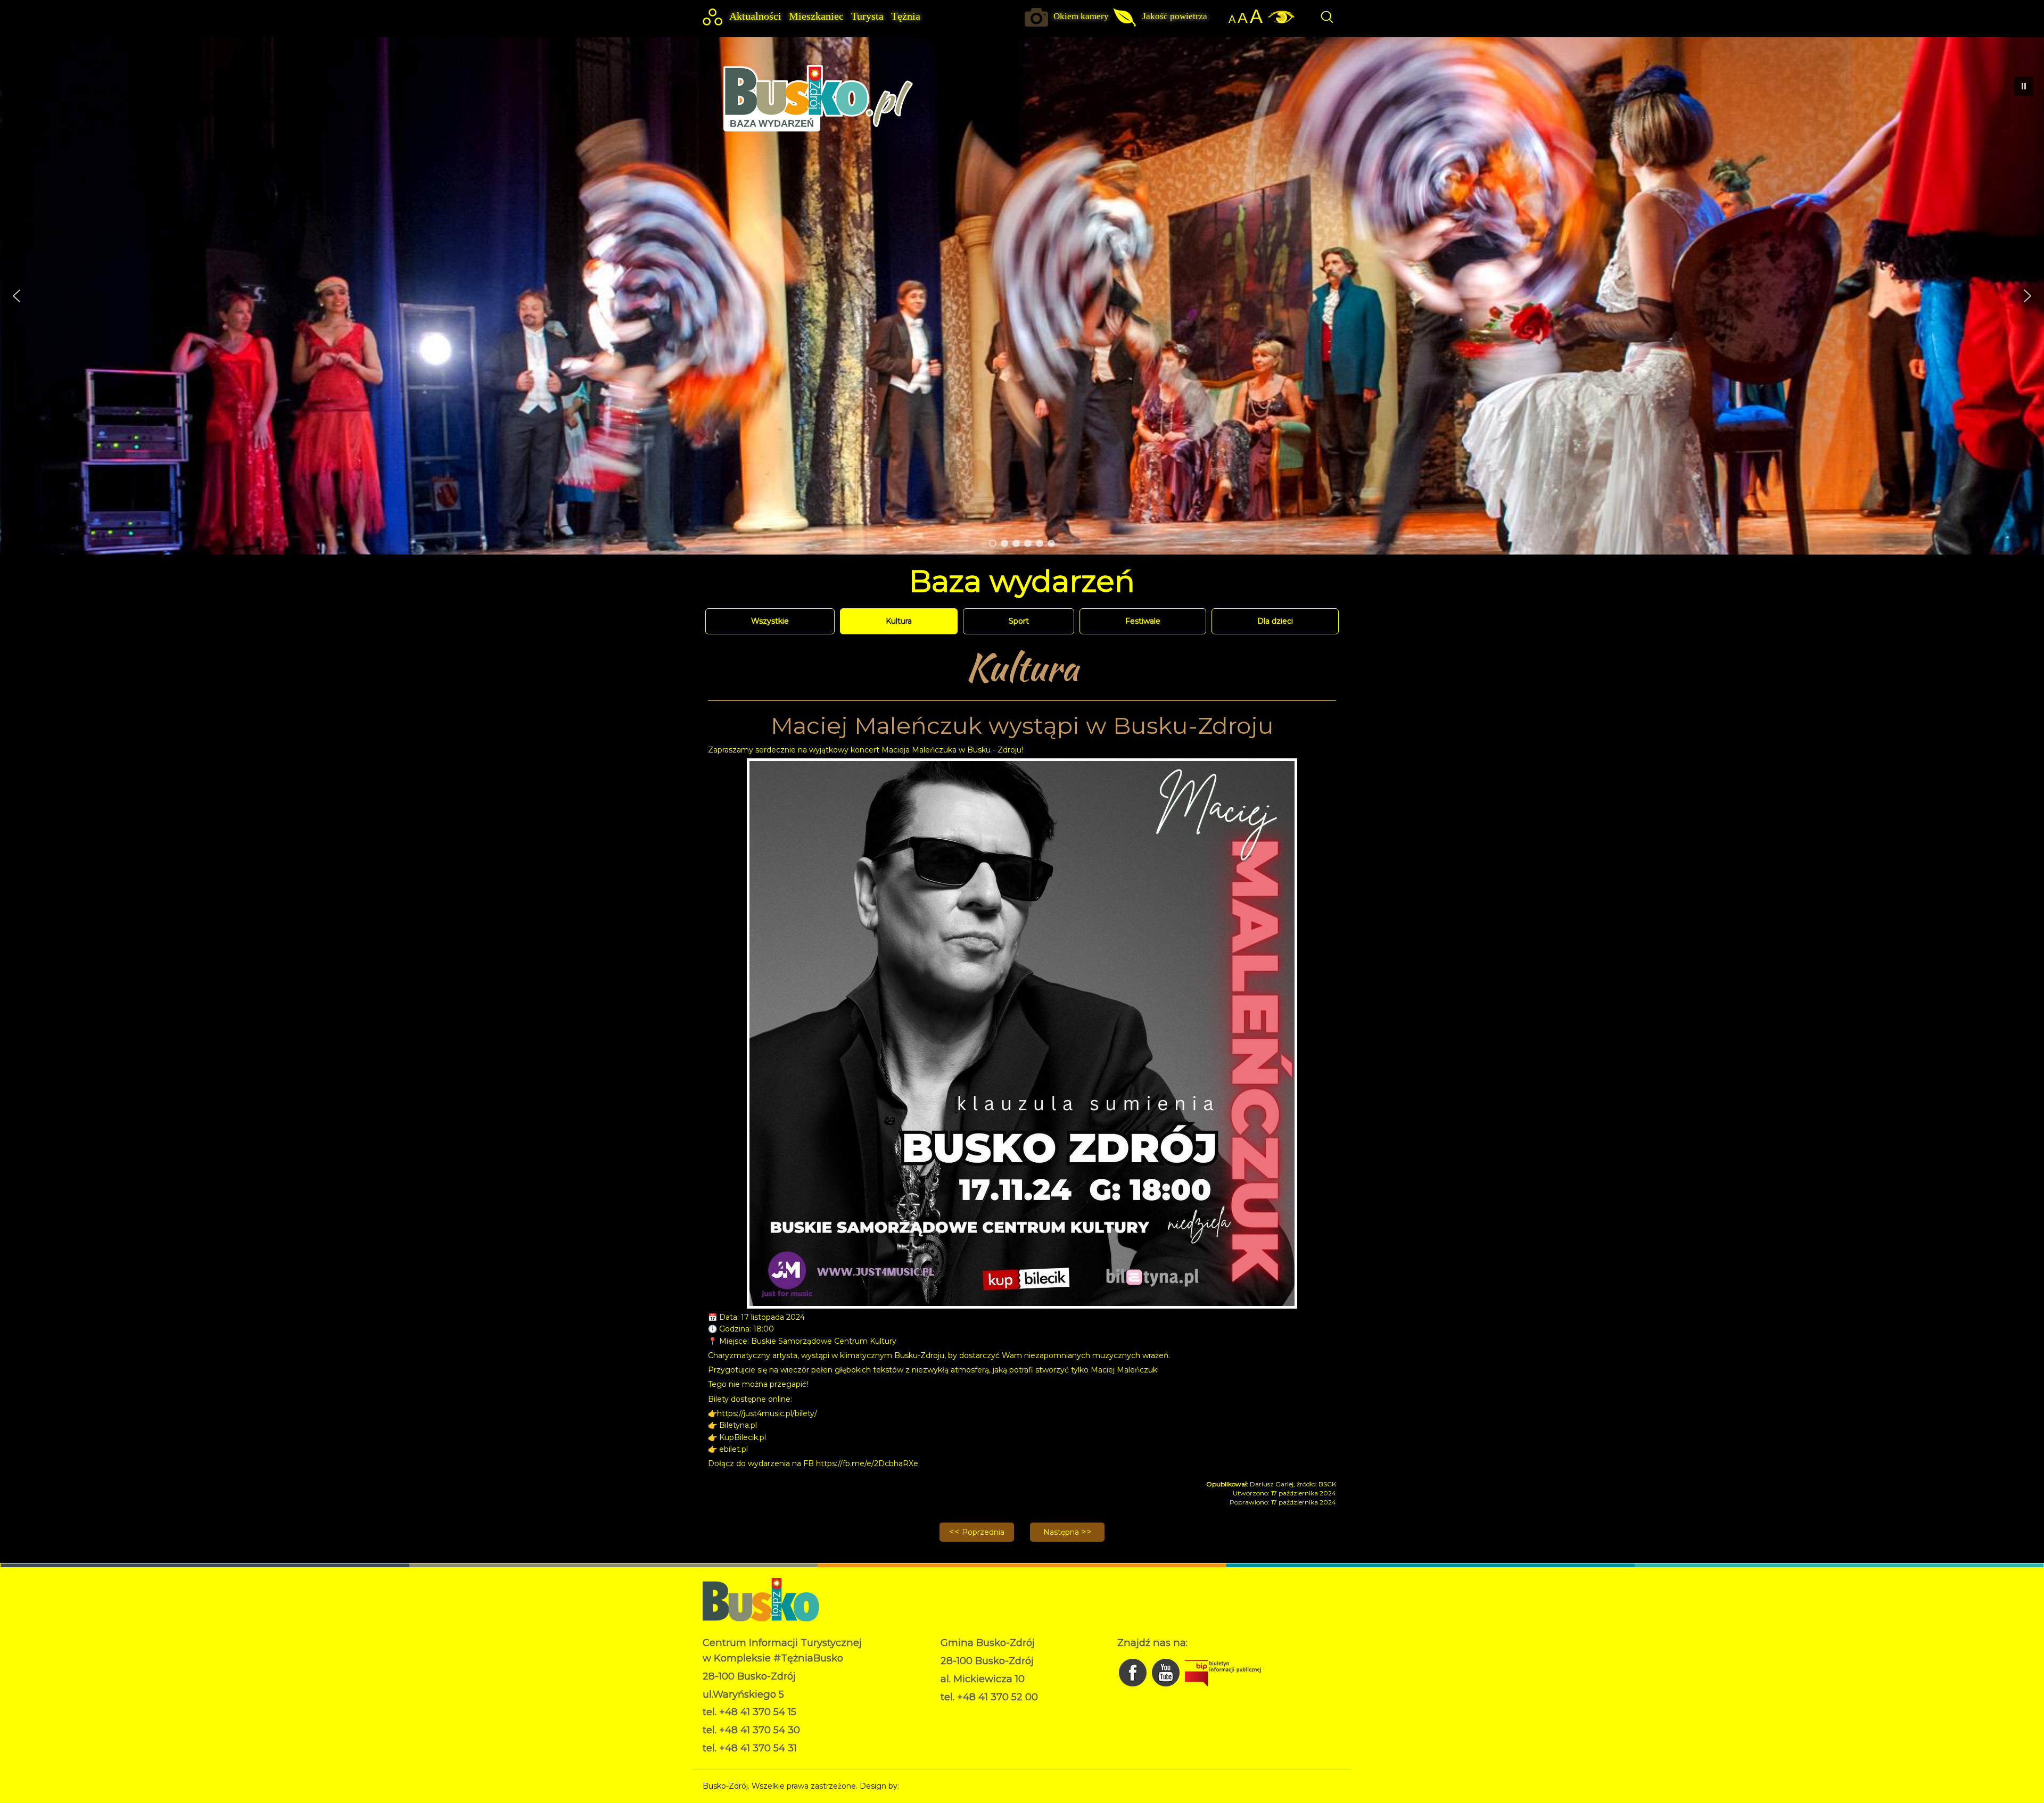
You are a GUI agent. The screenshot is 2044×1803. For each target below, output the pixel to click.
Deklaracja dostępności (983, 1724)
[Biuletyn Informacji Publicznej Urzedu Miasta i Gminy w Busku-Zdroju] (1223, 1689)
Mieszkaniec (816, 16)
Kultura (899, 621)
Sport (1019, 621)
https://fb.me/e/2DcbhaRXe (867, 1463)
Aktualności (755, 16)
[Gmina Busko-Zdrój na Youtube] (1167, 1689)
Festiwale (1143, 621)
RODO (953, 1713)
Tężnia (906, 16)
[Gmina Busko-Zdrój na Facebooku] (1134, 1689)
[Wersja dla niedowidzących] (1279, 21)
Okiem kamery (1081, 16)
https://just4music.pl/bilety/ (767, 1413)
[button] (17, 296)
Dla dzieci (1275, 621)
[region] (1022, 296)
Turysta (867, 16)
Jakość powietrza (1175, 16)
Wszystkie (770, 621)
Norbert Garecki (931, 1786)
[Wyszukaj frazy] (1326, 22)
